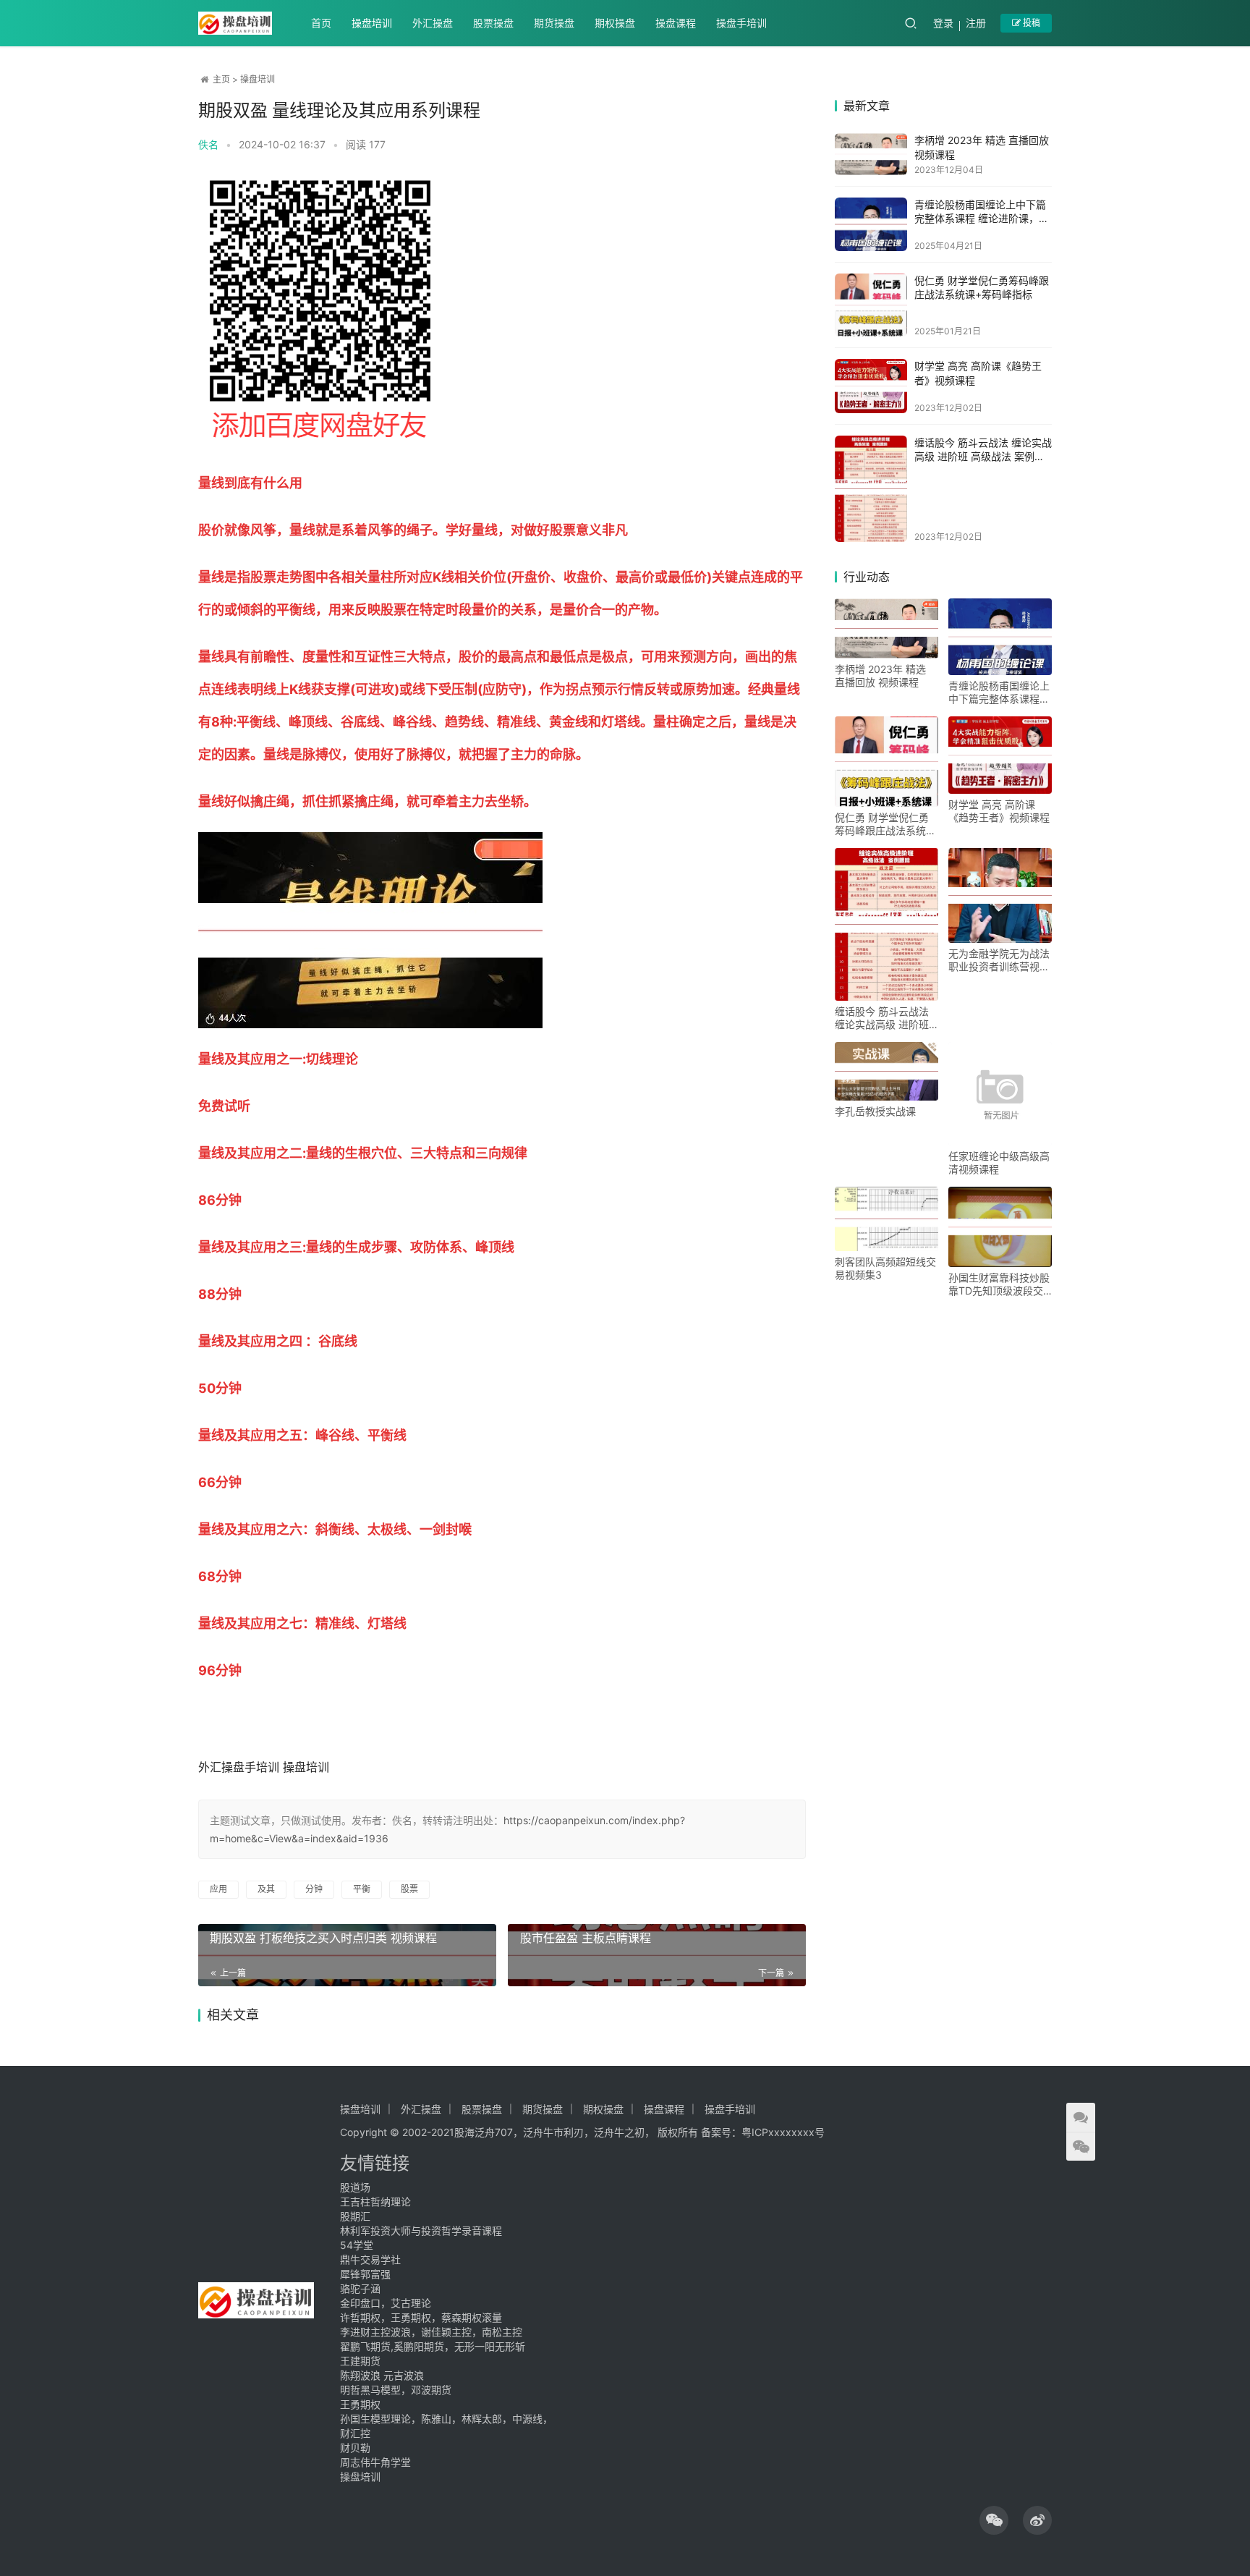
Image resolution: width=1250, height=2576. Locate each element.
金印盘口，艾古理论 (386, 2303)
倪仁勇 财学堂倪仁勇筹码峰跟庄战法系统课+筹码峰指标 (885, 824)
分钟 (314, 1889)
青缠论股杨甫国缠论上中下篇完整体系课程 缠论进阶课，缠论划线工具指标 (982, 219)
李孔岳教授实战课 (875, 1111)
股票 (409, 1889)
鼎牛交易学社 (370, 2259)
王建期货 (360, 2361)
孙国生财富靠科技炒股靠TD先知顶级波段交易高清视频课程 (999, 1284)
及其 (266, 1889)
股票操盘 (493, 23)
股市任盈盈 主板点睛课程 (586, 1938)
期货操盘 (554, 23)
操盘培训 (372, 23)
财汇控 (355, 2433)
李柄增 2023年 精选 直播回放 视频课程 (880, 675)
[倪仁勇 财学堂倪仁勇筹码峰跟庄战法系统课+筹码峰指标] (871, 305)
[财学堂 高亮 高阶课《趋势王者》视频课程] (871, 386)
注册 (976, 23)
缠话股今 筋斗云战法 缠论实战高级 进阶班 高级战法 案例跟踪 (983, 457)
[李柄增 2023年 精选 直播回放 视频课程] (871, 154)
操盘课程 (676, 23)
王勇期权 (360, 2404)
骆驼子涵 (360, 2288)
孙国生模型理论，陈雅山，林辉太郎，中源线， (446, 2419)
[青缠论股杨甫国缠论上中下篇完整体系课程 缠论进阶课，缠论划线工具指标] (871, 224)
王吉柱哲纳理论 (375, 2202)
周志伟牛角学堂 (375, 2462)
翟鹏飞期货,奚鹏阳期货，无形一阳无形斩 (433, 2346)
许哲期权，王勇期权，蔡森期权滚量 (421, 2317)
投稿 (1030, 23)
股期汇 (355, 2216)
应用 (218, 1889)
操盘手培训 (741, 23)
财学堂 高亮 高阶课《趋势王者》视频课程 (999, 811)
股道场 (355, 2187)
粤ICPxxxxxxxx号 (783, 2132)
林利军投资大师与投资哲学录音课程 (421, 2230)
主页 (221, 79)
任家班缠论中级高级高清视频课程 (999, 1162)
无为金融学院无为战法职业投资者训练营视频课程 (999, 960)
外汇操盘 (433, 23)
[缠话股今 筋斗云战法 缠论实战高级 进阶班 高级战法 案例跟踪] (871, 489)
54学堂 (357, 2245)
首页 (321, 23)
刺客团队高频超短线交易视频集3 (885, 1268)
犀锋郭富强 (365, 2274)
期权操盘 (615, 23)
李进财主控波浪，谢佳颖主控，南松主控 (431, 2332)
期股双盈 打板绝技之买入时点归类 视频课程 (323, 1938)
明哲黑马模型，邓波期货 (396, 2390)
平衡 (362, 1889)
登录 (943, 23)
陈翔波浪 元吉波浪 (382, 2375)
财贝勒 (355, 2448)
